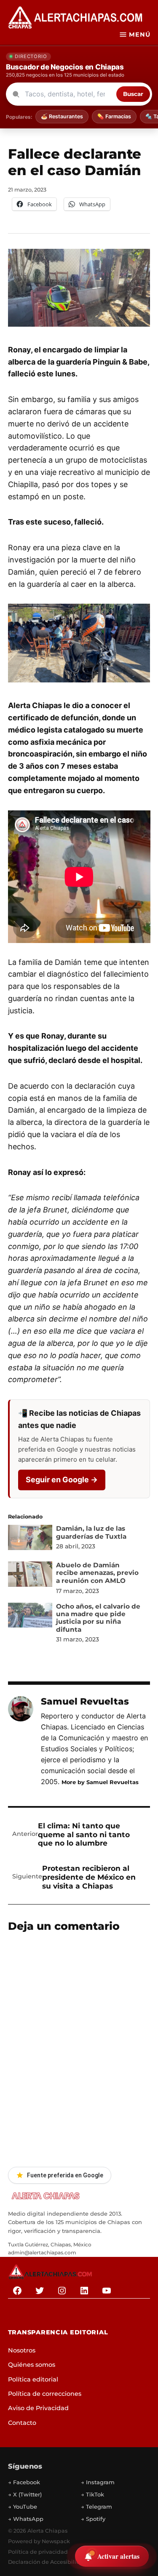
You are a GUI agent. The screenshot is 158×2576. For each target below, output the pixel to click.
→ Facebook (24, 2482)
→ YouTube (23, 2507)
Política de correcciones (45, 2394)
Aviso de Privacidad (38, 2408)
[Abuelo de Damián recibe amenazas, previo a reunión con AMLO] (30, 1576)
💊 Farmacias (114, 116)
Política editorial (33, 2379)
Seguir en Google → (62, 1480)
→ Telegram (96, 2507)
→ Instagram (98, 2482)
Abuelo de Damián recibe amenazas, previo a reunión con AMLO (97, 1573)
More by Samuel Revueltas (100, 1782)
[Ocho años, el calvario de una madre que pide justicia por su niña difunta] (30, 1617)
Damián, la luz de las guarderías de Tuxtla (91, 1532)
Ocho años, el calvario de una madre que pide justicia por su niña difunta (98, 1618)
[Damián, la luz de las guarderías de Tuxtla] (30, 1539)
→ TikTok (92, 2494)
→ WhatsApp (26, 2519)
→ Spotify (93, 2519)
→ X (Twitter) (25, 2494)
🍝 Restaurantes (62, 116)
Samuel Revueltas (85, 1701)
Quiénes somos (32, 2365)
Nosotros (22, 2350)
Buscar (133, 94)
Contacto (22, 2423)
